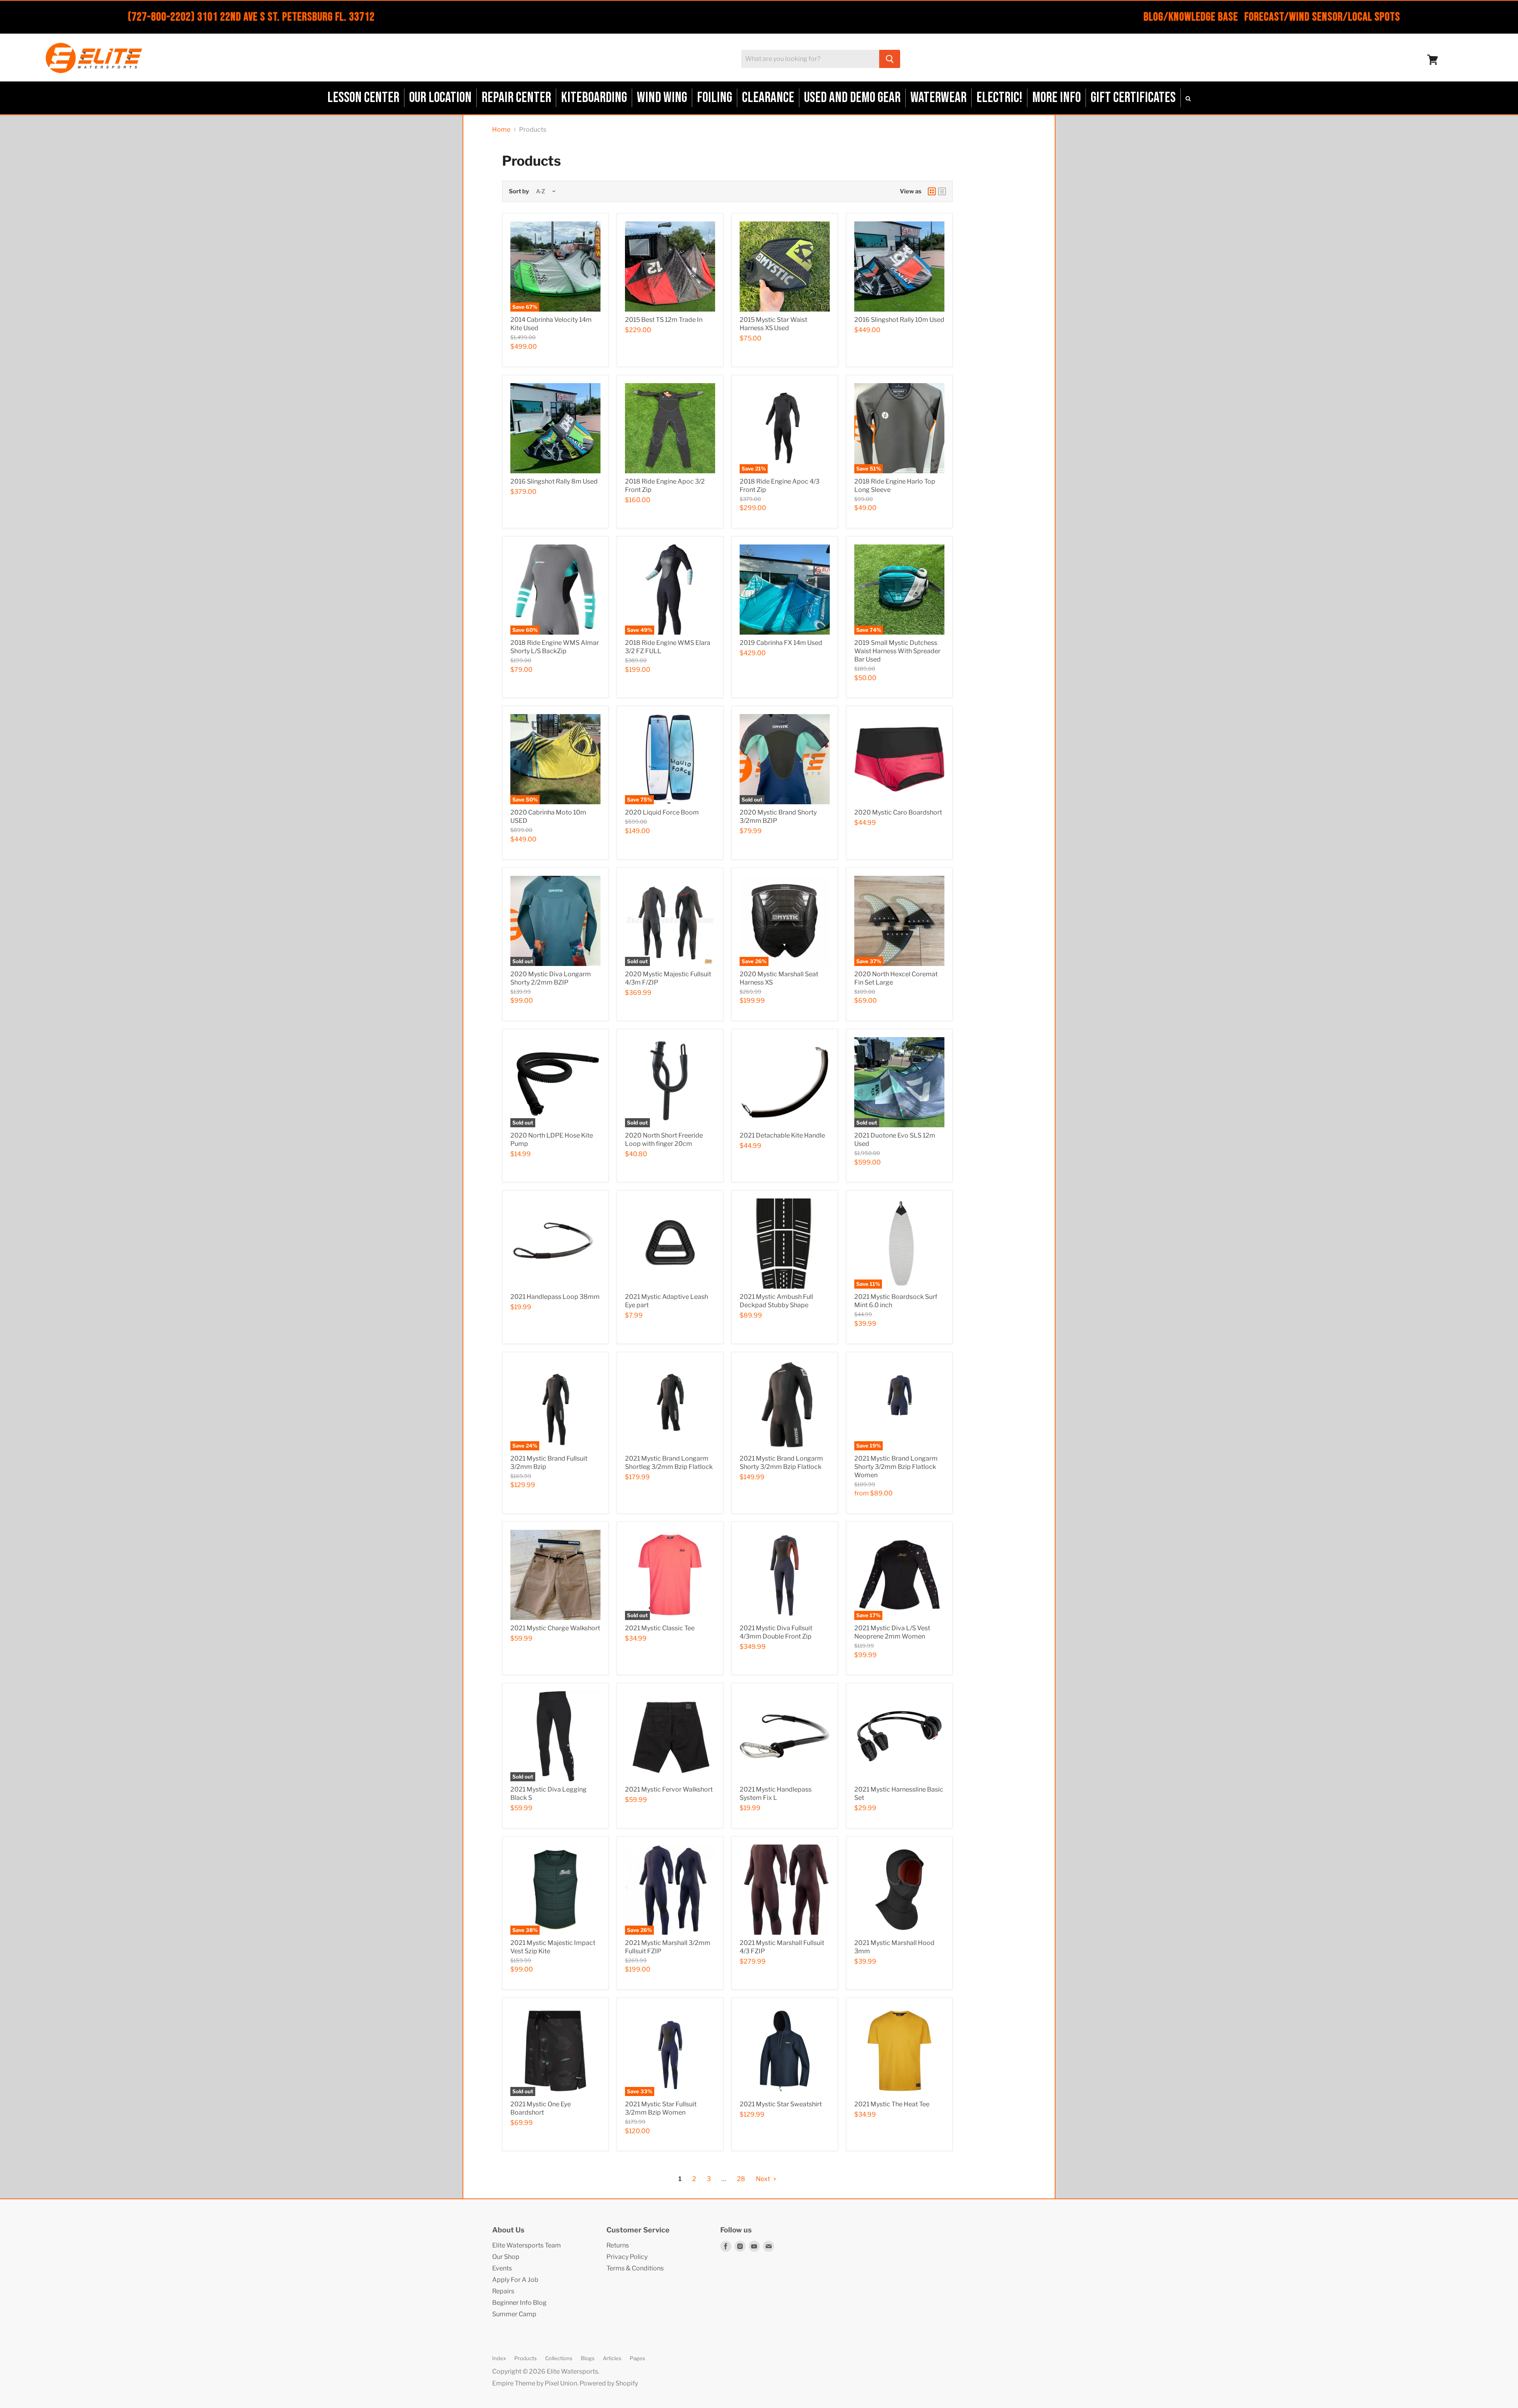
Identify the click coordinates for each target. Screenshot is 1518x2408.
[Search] (890, 59)
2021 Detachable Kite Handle (782, 1135)
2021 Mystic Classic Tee (660, 1628)
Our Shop (506, 2257)
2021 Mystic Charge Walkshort (555, 1628)
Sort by (519, 192)
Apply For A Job (515, 2280)
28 (741, 2179)
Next (764, 2179)
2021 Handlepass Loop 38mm (555, 1297)
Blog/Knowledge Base (1191, 17)
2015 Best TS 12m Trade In (664, 320)
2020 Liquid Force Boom (662, 812)
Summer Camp (514, 2314)
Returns (618, 2245)
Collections (559, 2358)
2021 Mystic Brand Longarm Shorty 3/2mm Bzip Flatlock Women (896, 1467)
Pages (637, 2358)
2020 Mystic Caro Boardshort (898, 812)
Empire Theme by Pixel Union (535, 2383)
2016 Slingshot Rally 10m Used (899, 320)
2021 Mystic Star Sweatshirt (781, 2104)
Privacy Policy (627, 2257)
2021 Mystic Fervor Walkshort (669, 1789)
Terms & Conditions (635, 2268)
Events (502, 2268)
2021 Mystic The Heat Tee (892, 2104)
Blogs (588, 2358)
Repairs (503, 2291)
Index (499, 2358)
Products (526, 2358)
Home (501, 130)
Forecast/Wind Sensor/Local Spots (1322, 17)
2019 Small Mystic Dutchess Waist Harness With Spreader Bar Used (897, 651)
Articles (612, 2358)
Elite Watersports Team (527, 2245)
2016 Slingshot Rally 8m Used (554, 481)
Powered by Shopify (609, 2383)
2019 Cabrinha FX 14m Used (781, 643)
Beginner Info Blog (519, 2303)
